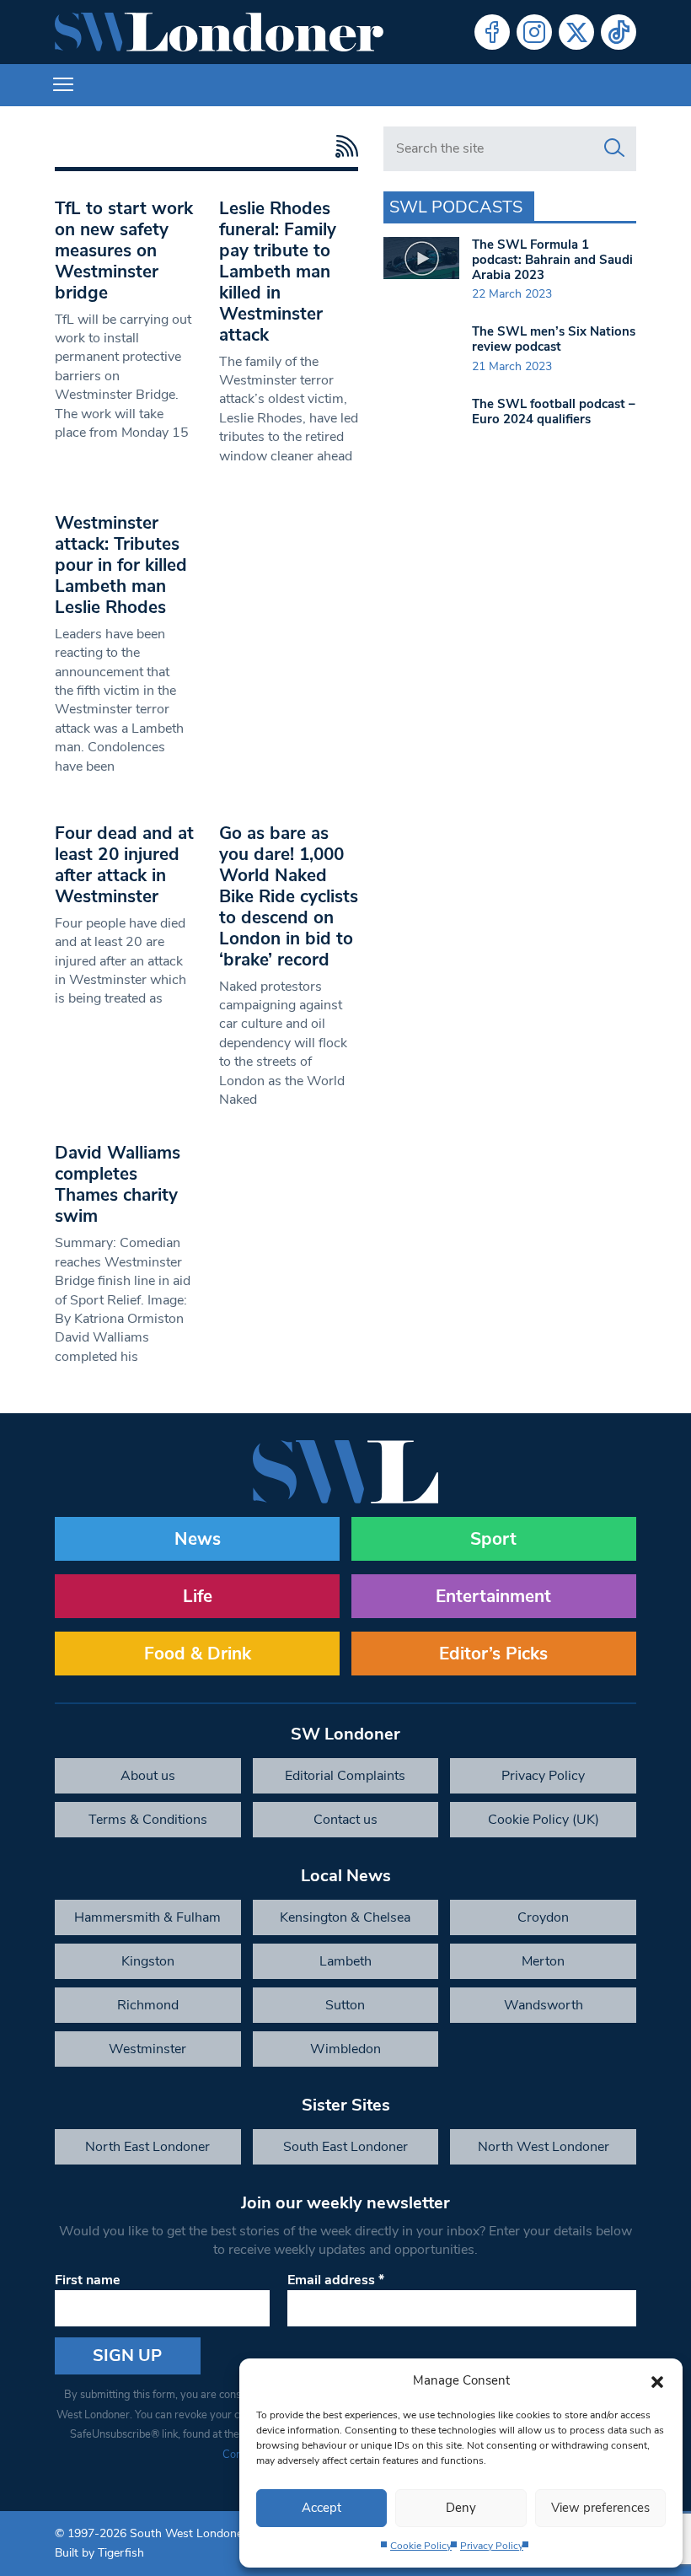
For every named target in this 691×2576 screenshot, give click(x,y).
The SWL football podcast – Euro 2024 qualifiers (554, 411)
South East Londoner (345, 2147)
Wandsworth (544, 2005)
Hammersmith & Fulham (147, 1917)
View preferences (600, 2508)
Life (198, 1596)
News (198, 1539)
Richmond (148, 2005)
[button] (657, 2380)
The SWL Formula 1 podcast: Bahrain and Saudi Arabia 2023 (552, 260)
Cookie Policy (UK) (544, 1820)
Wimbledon (345, 2049)
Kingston (148, 1961)
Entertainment (493, 1596)
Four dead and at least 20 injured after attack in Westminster (124, 865)
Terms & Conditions (148, 1820)
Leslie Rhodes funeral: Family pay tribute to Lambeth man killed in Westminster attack (278, 272)
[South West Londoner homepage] (219, 32)
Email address (336, 2280)
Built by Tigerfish (99, 2553)
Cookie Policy (421, 2546)
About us (148, 1776)
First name (88, 2280)
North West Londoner (544, 2147)
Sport (493, 1539)
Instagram (534, 32)
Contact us (345, 1820)
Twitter (576, 32)
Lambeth (345, 1961)
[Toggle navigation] (63, 85)
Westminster (147, 2049)
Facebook (492, 32)
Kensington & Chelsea (345, 1917)
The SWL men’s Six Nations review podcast (554, 339)
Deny (461, 2508)
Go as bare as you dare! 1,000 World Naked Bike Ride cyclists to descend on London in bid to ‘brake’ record (289, 896)
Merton (543, 1961)
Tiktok (619, 32)
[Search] (614, 148)
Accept (321, 2508)
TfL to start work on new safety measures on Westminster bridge (124, 250)
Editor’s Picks (493, 1654)
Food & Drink (198, 1654)
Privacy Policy (492, 2546)
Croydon (543, 1917)
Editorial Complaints (345, 1776)
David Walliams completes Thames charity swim (118, 1184)
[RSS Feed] (343, 146)
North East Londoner (147, 2147)
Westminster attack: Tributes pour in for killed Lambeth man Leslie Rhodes (121, 565)
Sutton (345, 2005)
